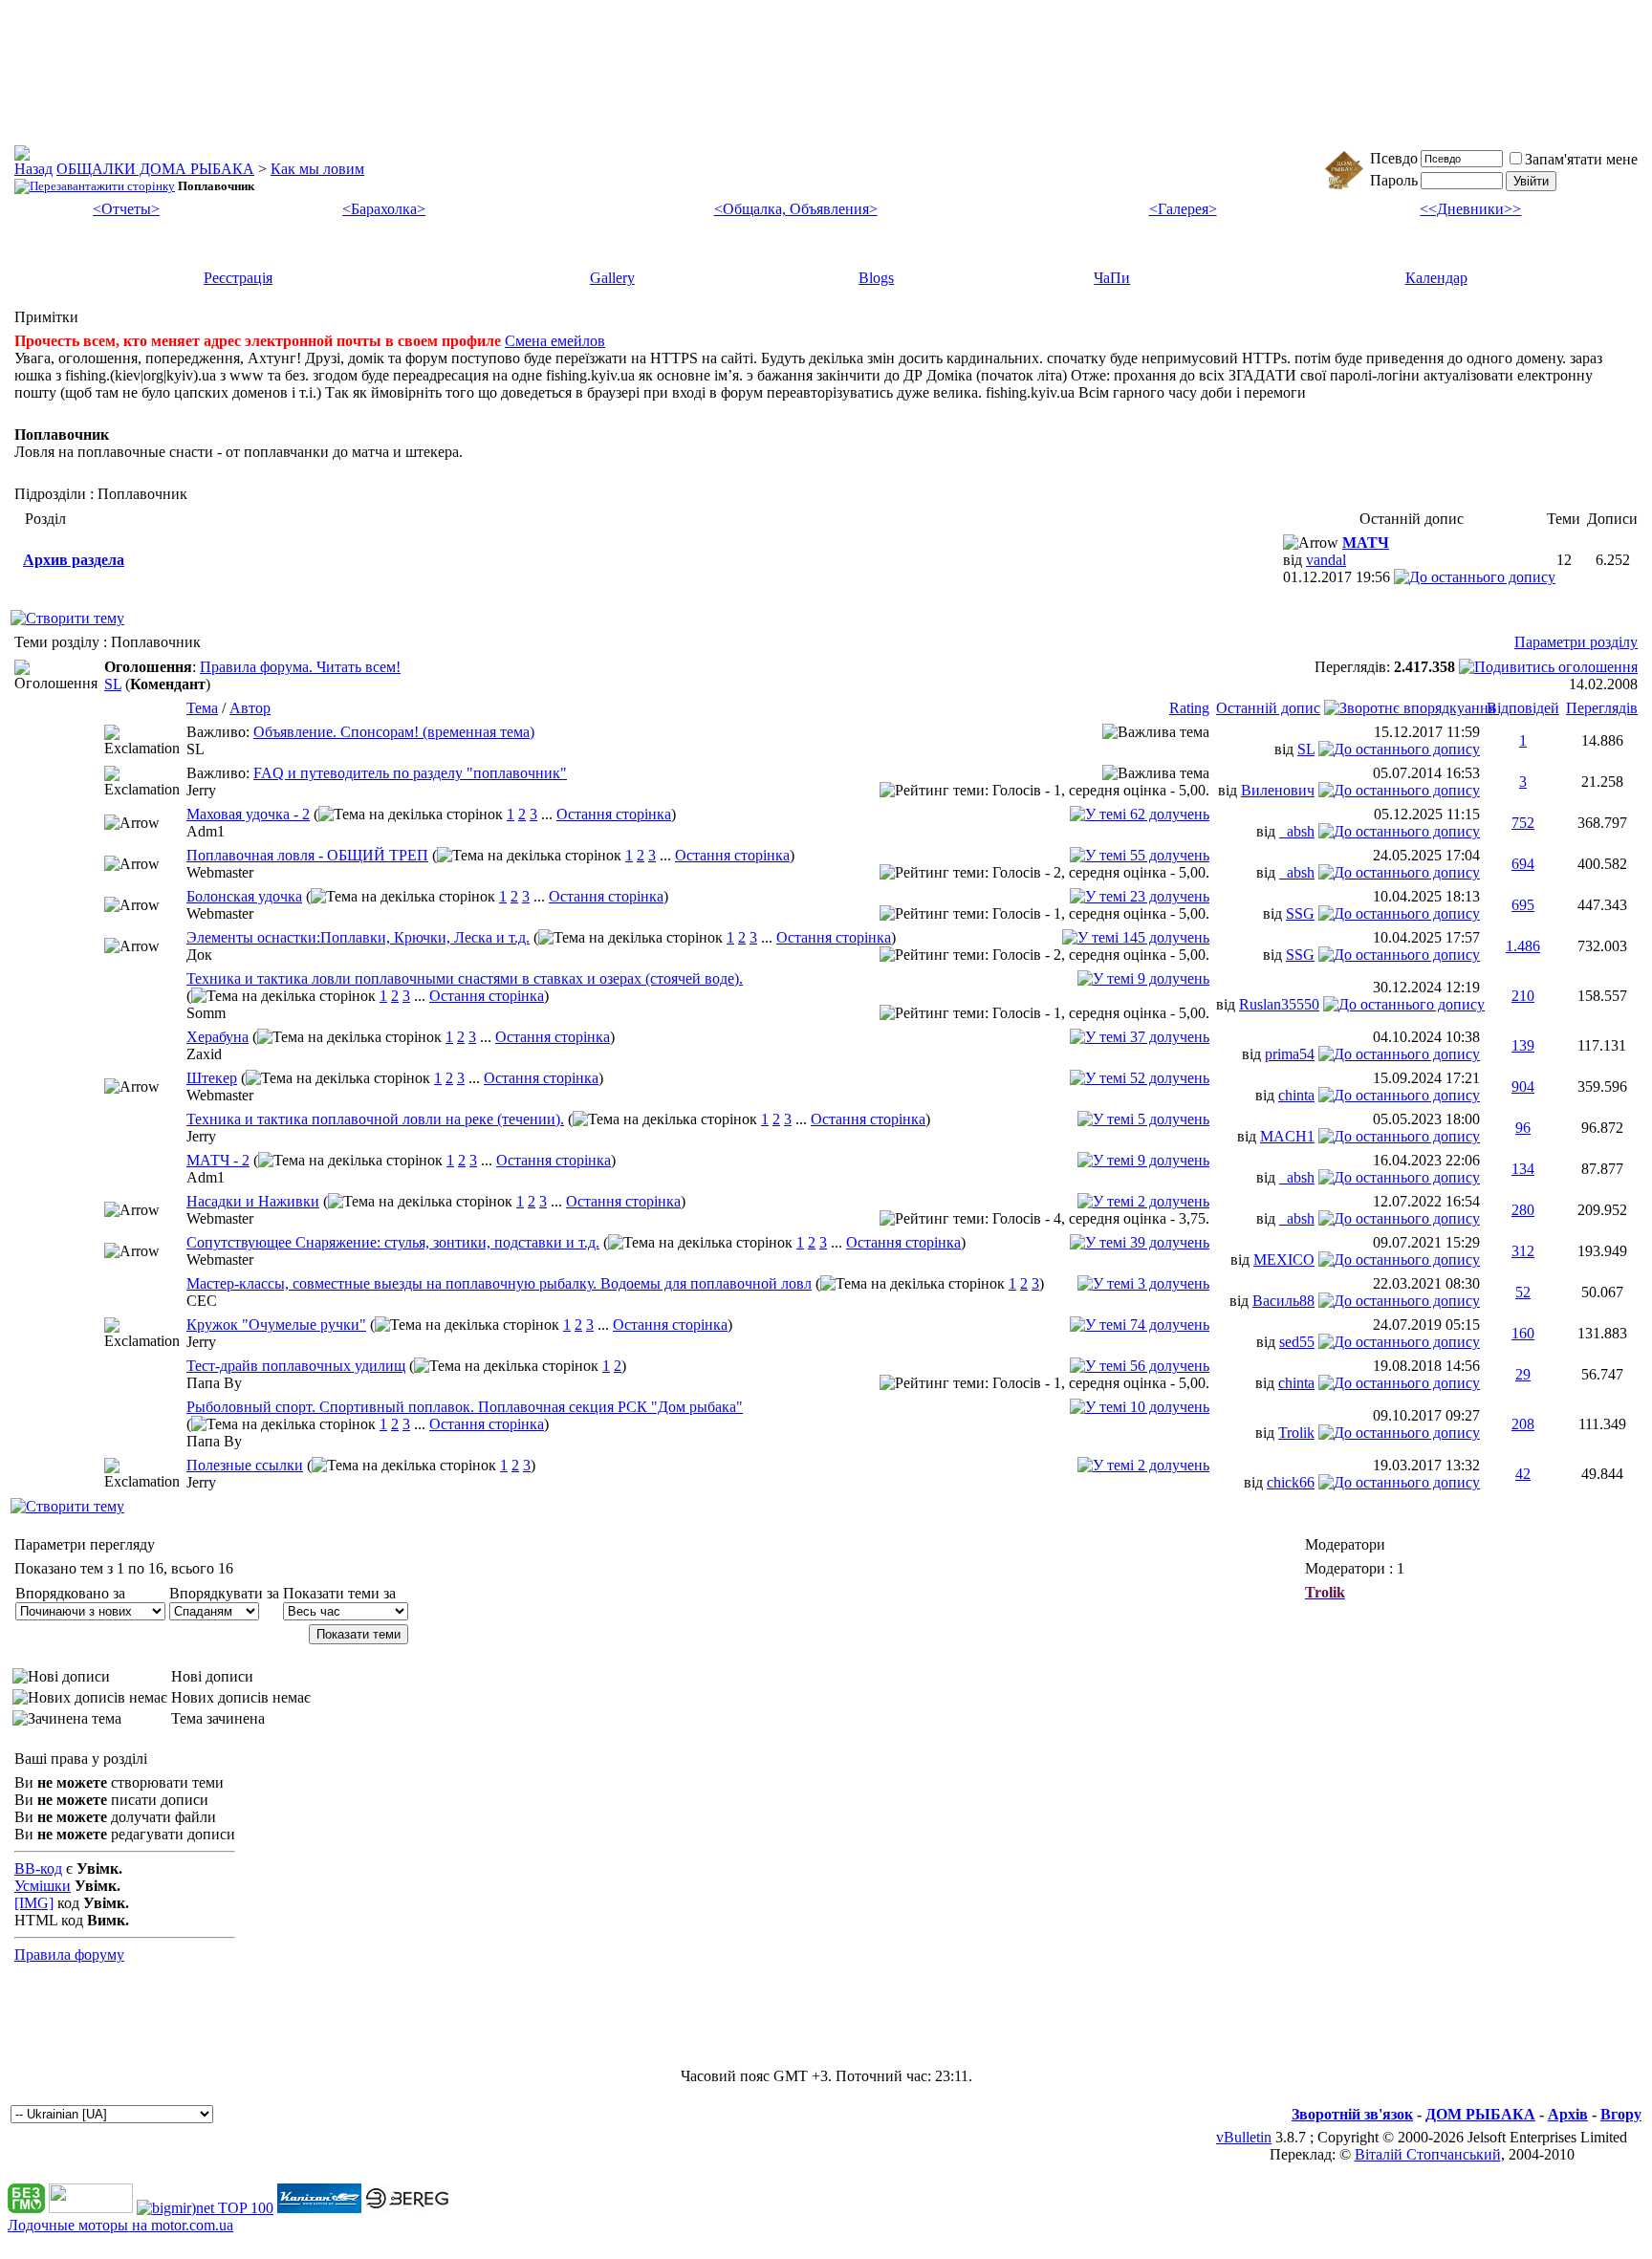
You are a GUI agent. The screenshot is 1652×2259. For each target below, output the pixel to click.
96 (1523, 1128)
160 (1523, 1333)
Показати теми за (339, 1593)
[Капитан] (319, 2208)
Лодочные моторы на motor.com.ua (120, 2225)
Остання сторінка (614, 814)
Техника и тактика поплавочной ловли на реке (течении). (375, 1119)
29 (1523, 1374)
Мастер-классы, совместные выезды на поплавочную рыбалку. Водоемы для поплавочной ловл (499, 1283)
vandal (1326, 560)
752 (1523, 823)
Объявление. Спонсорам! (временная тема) (394, 732)
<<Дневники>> (1470, 209)
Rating (1189, 708)
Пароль (1394, 180)
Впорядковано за (70, 1593)
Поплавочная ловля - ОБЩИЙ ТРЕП (307, 855)
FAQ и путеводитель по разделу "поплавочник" (410, 773)
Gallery (612, 278)
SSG (1300, 913)
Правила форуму (69, 1955)
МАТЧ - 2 (218, 1160)
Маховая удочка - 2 (248, 814)
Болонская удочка (244, 896)
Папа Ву (214, 1383)
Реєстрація (238, 278)
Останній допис (1268, 708)
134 (1523, 1169)
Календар (1436, 278)
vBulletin (1244, 2137)
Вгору (1621, 2114)
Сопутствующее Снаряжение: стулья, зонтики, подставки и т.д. (393, 1242)
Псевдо (1394, 158)
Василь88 (1283, 1301)
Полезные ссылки (245, 1465)
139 (1523, 1045)
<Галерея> (1183, 209)
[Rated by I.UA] (91, 2208)
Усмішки (43, 1886)
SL (113, 684)
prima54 (1290, 1054)
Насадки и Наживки (253, 1201)
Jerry (201, 790)
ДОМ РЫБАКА (1480, 2114)
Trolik (1296, 1433)
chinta (1296, 1095)
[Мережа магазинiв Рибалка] (407, 2208)
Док (199, 955)
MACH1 (1287, 1136)
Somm (206, 1013)
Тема (202, 708)
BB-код (38, 1868)
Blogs (876, 278)
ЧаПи (1112, 278)
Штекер (212, 1078)
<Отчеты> (126, 209)
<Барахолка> (384, 209)
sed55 (1297, 1342)
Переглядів (1602, 708)
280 (1523, 1210)
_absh (1297, 831)
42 (1523, 1474)
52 (1523, 1292)
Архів (1568, 2114)
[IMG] (34, 1903)
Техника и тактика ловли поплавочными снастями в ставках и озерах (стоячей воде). (465, 978)
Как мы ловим (317, 169)
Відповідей (1523, 708)
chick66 (1291, 1482)
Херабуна (217, 1037)
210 (1523, 996)
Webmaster (220, 872)
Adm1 (206, 831)
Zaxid (204, 1054)
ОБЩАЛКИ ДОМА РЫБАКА (155, 169)
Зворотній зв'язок (1352, 2114)
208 (1523, 1424)
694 (1523, 864)
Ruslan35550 (1279, 1004)
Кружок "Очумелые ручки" (276, 1325)
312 (1523, 1251)
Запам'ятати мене (1581, 159)
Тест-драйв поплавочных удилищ (296, 1366)
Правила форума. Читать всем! (300, 667)
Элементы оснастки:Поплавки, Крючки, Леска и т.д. (358, 937)
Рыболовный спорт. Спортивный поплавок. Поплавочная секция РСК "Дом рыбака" (465, 1407)
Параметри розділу (1576, 642)
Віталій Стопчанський (1428, 2154)
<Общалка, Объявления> (796, 209)
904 (1523, 1086)
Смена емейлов (555, 341)
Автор (250, 708)
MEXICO (1284, 1260)
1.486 (1523, 946)
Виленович (1278, 790)
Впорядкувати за (224, 1593)
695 (1523, 905)
